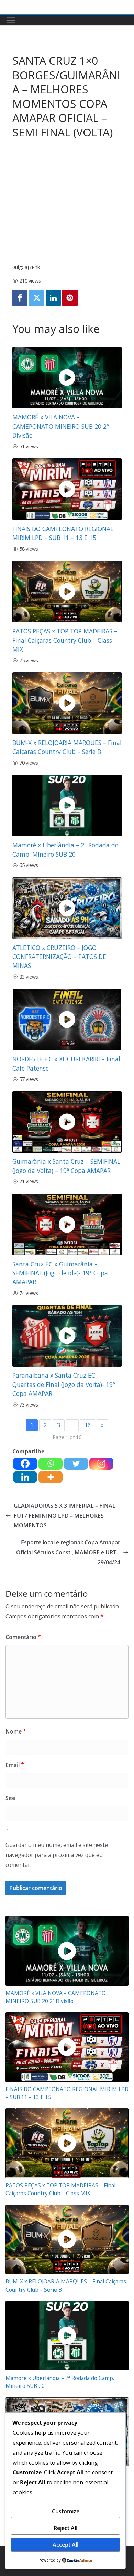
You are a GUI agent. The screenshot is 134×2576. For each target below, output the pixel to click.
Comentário (23, 1637)
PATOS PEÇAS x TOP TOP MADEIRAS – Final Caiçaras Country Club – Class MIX (65, 640)
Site (10, 1798)
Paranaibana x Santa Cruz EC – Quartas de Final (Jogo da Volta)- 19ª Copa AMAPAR (64, 1384)
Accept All (65, 2545)
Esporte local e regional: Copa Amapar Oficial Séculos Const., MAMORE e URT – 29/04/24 (68, 1552)
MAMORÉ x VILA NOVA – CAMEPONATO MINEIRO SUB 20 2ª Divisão (61, 426)
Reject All (65, 2528)
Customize (66, 2511)
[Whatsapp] (51, 1464)
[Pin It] (70, 298)
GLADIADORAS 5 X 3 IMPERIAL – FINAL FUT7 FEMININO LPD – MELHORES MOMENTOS (65, 1516)
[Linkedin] (53, 298)
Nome (16, 1731)
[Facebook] (20, 298)
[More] (51, 1477)
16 (88, 1425)
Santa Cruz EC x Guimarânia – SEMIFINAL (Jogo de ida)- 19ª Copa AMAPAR (60, 1273)
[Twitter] (36, 298)
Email (15, 1765)
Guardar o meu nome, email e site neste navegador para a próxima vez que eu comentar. (57, 1855)
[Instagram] (101, 1464)
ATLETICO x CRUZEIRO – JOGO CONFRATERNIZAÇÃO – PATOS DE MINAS (59, 957)
